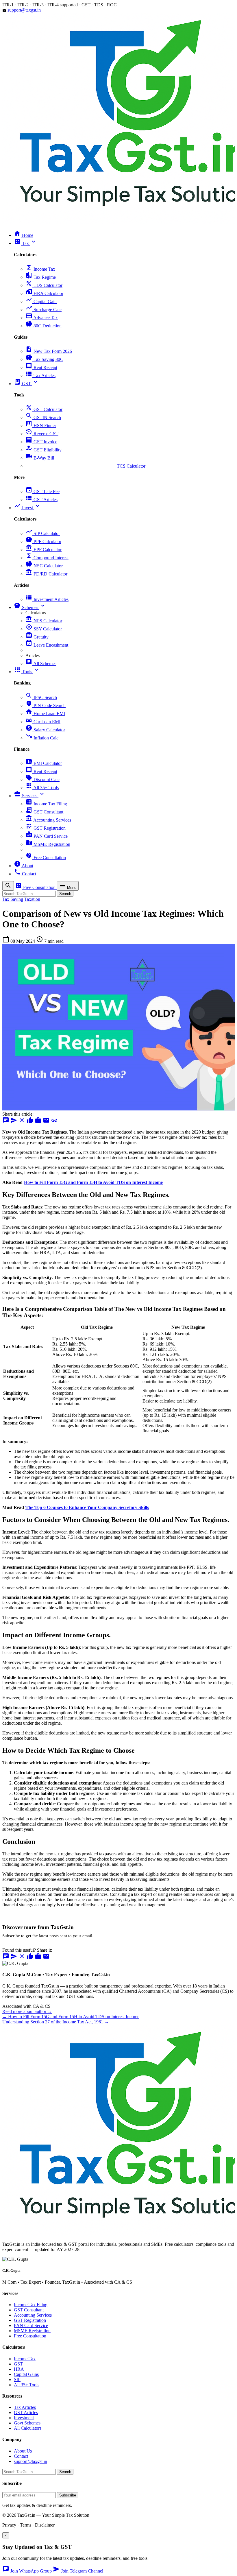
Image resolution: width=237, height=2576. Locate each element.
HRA (19, 2369)
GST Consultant (44, 812)
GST (18, 2364)
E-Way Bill (40, 458)
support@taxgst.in (24, 10)
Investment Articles (47, 599)
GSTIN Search (43, 417)
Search (65, 894)
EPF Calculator (43, 550)
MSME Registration (48, 844)
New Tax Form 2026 (49, 351)
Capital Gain (41, 301)
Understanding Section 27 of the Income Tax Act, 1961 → (56, 2022)
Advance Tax (42, 318)
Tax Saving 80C (44, 359)
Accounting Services (48, 820)
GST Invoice (41, 442)
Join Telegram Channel (78, 2571)
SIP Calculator (43, 533)
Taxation (32, 899)
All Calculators (28, 2428)
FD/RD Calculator (46, 574)
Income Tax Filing (46, 804)
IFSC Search (41, 697)
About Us (23, 2451)
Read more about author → (27, 2011)
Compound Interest (47, 558)
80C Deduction (43, 326)
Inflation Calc (42, 738)
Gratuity (37, 637)
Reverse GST (42, 434)
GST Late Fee (42, 491)
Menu (68, 886)
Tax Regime (41, 277)
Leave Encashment (47, 645)
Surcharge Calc (43, 310)
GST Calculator (44, 409)
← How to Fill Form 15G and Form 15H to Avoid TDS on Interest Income (71, 2017)
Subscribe (68, 2495)
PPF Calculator (43, 541)
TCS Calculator (85, 466)
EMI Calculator (44, 763)
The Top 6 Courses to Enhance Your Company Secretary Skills (87, 1507)
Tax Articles (40, 375)
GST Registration (46, 828)
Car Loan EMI (43, 722)
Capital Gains (26, 2374)
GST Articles (41, 500)
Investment (24, 2418)
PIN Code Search (46, 705)
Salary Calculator (45, 730)
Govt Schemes (27, 2423)
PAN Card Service (47, 836)
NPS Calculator (44, 621)
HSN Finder (41, 426)
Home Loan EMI (45, 714)
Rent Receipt (41, 367)
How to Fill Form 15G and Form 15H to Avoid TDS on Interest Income (93, 1182)
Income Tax (40, 269)
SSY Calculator (44, 629)
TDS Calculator (44, 285)
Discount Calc (42, 779)
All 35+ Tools (42, 788)
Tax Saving (13, 899)
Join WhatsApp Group (28, 2571)
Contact (21, 2456)
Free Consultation (46, 858)
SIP (17, 2380)
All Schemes (41, 664)
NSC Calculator (44, 566)
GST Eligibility (43, 450)
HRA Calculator (44, 293)
